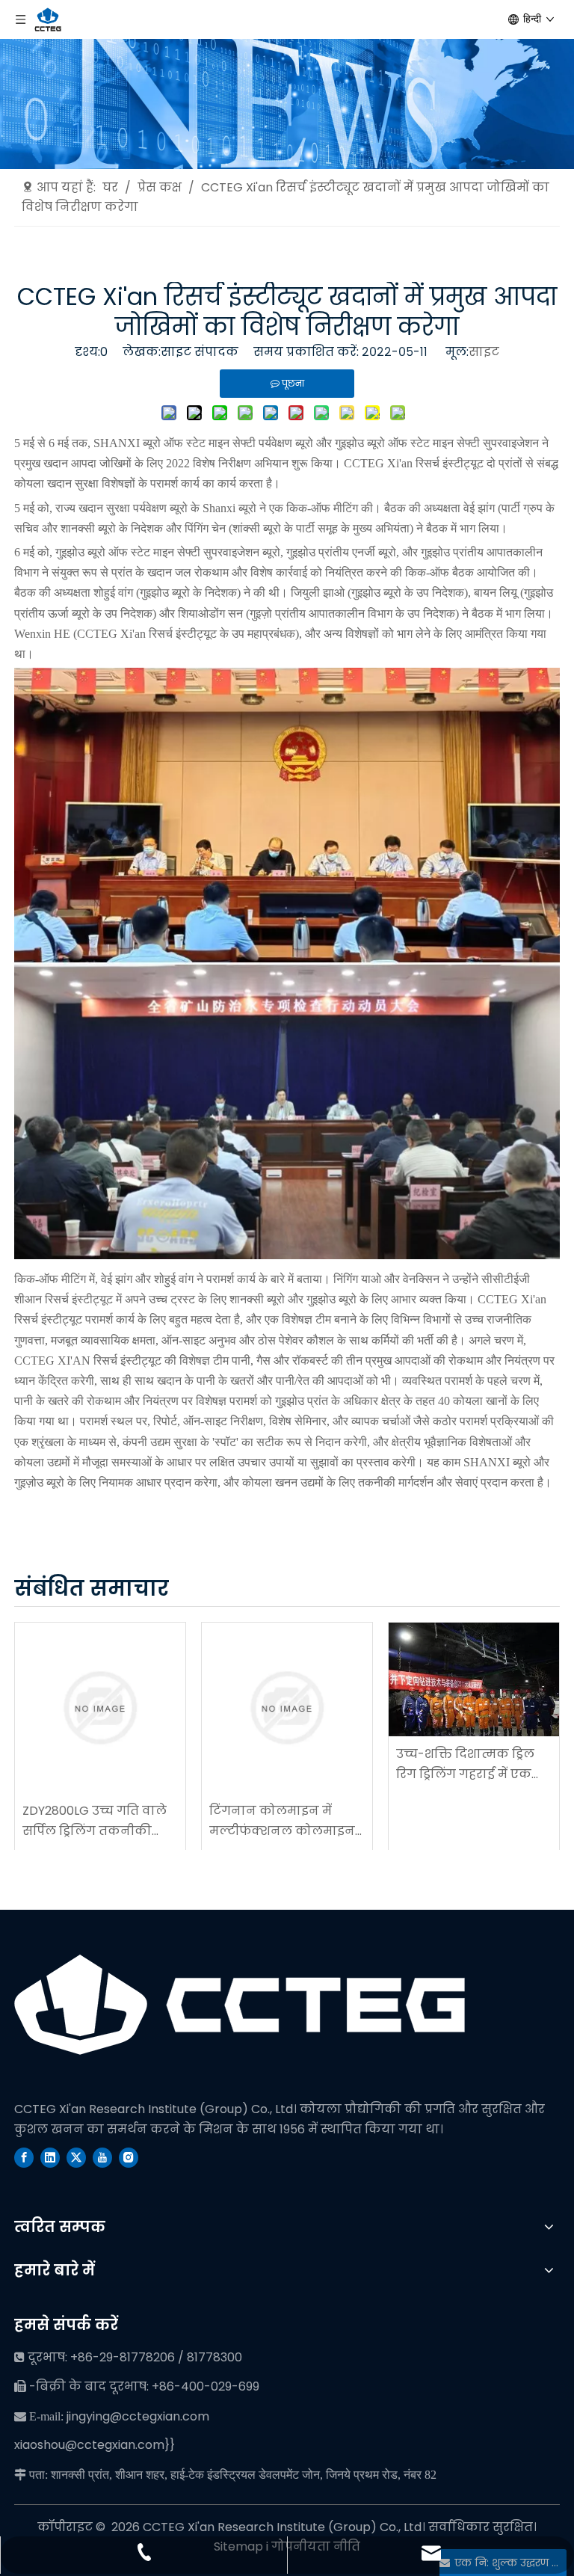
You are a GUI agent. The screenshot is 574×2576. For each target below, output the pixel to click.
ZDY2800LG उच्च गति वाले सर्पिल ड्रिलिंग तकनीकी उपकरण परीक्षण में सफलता (99, 1822)
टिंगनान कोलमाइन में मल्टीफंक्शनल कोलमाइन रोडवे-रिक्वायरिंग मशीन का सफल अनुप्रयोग (286, 1822)
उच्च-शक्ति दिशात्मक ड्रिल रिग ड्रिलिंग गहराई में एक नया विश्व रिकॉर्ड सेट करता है (474, 1765)
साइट (484, 352)
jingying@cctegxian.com (138, 2416)
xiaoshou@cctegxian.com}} (95, 2445)
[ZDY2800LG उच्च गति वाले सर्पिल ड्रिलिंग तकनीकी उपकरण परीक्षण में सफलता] (100, 1708)
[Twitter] (76, 2157)
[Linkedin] (50, 2157)
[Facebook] (24, 2157)
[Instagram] (129, 2157)
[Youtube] (102, 2157)
